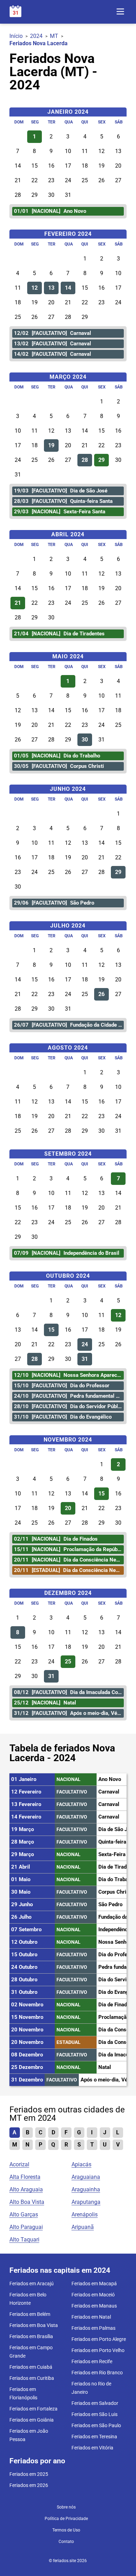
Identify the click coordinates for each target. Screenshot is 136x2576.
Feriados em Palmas (93, 2328)
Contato (66, 2542)
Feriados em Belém (30, 2314)
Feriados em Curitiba (32, 2378)
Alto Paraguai (26, 2227)
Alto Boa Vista (27, 2202)
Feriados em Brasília (31, 2336)
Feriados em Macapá (94, 2284)
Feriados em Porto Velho (98, 2350)
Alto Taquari (24, 2240)
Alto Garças (24, 2214)
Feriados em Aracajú (32, 2284)
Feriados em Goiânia (32, 2420)
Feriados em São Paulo (96, 2425)
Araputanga (86, 2202)
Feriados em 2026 (29, 2485)
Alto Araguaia (26, 2189)
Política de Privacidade (66, 2519)
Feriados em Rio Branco (97, 2373)
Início (16, 36)
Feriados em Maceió (93, 2295)
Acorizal (19, 2164)
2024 (36, 36)
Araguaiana (86, 2177)
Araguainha (86, 2189)
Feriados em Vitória (92, 2448)
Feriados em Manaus (94, 2306)
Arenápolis (85, 2214)
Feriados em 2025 (29, 2474)
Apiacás (81, 2164)
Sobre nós (66, 2507)
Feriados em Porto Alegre (99, 2339)
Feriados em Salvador (95, 2403)
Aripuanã (83, 2227)
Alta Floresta (25, 2177)
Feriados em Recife (92, 2361)
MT (54, 36)
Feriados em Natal (91, 2317)
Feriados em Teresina (94, 2437)
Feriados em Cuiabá (31, 2367)
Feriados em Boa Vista (34, 2325)
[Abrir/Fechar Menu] (120, 12)
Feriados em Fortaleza (33, 2409)
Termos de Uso (66, 2530)
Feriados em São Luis (95, 2414)
